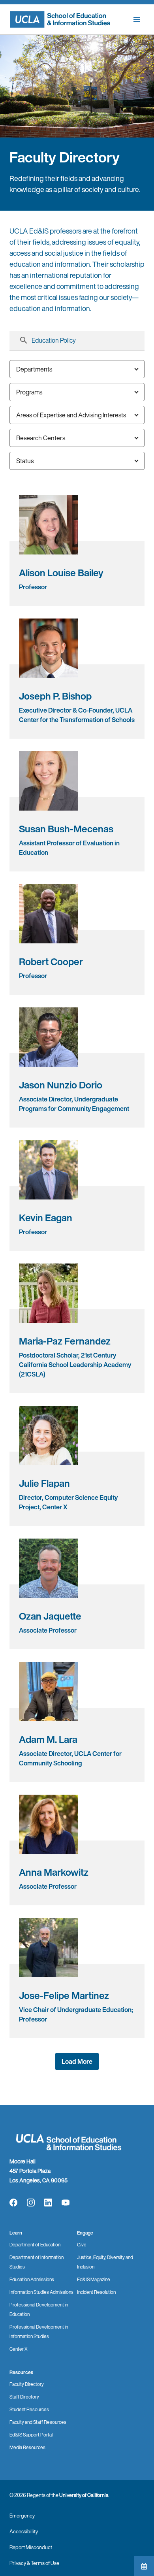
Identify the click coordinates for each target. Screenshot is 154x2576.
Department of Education (35, 2245)
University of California (84, 2495)
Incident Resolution (96, 2292)
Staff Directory (24, 2397)
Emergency (22, 2516)
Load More (77, 2061)
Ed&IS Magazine (94, 2279)
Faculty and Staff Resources (38, 2422)
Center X (19, 2349)
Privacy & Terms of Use (34, 2563)
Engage (85, 2233)
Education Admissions (32, 2279)
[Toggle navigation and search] (137, 19)
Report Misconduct (31, 2547)
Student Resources (29, 2409)
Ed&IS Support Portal (31, 2435)
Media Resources (27, 2447)
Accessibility (24, 2532)
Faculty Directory (27, 2384)
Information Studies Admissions (41, 2292)
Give (82, 2245)
